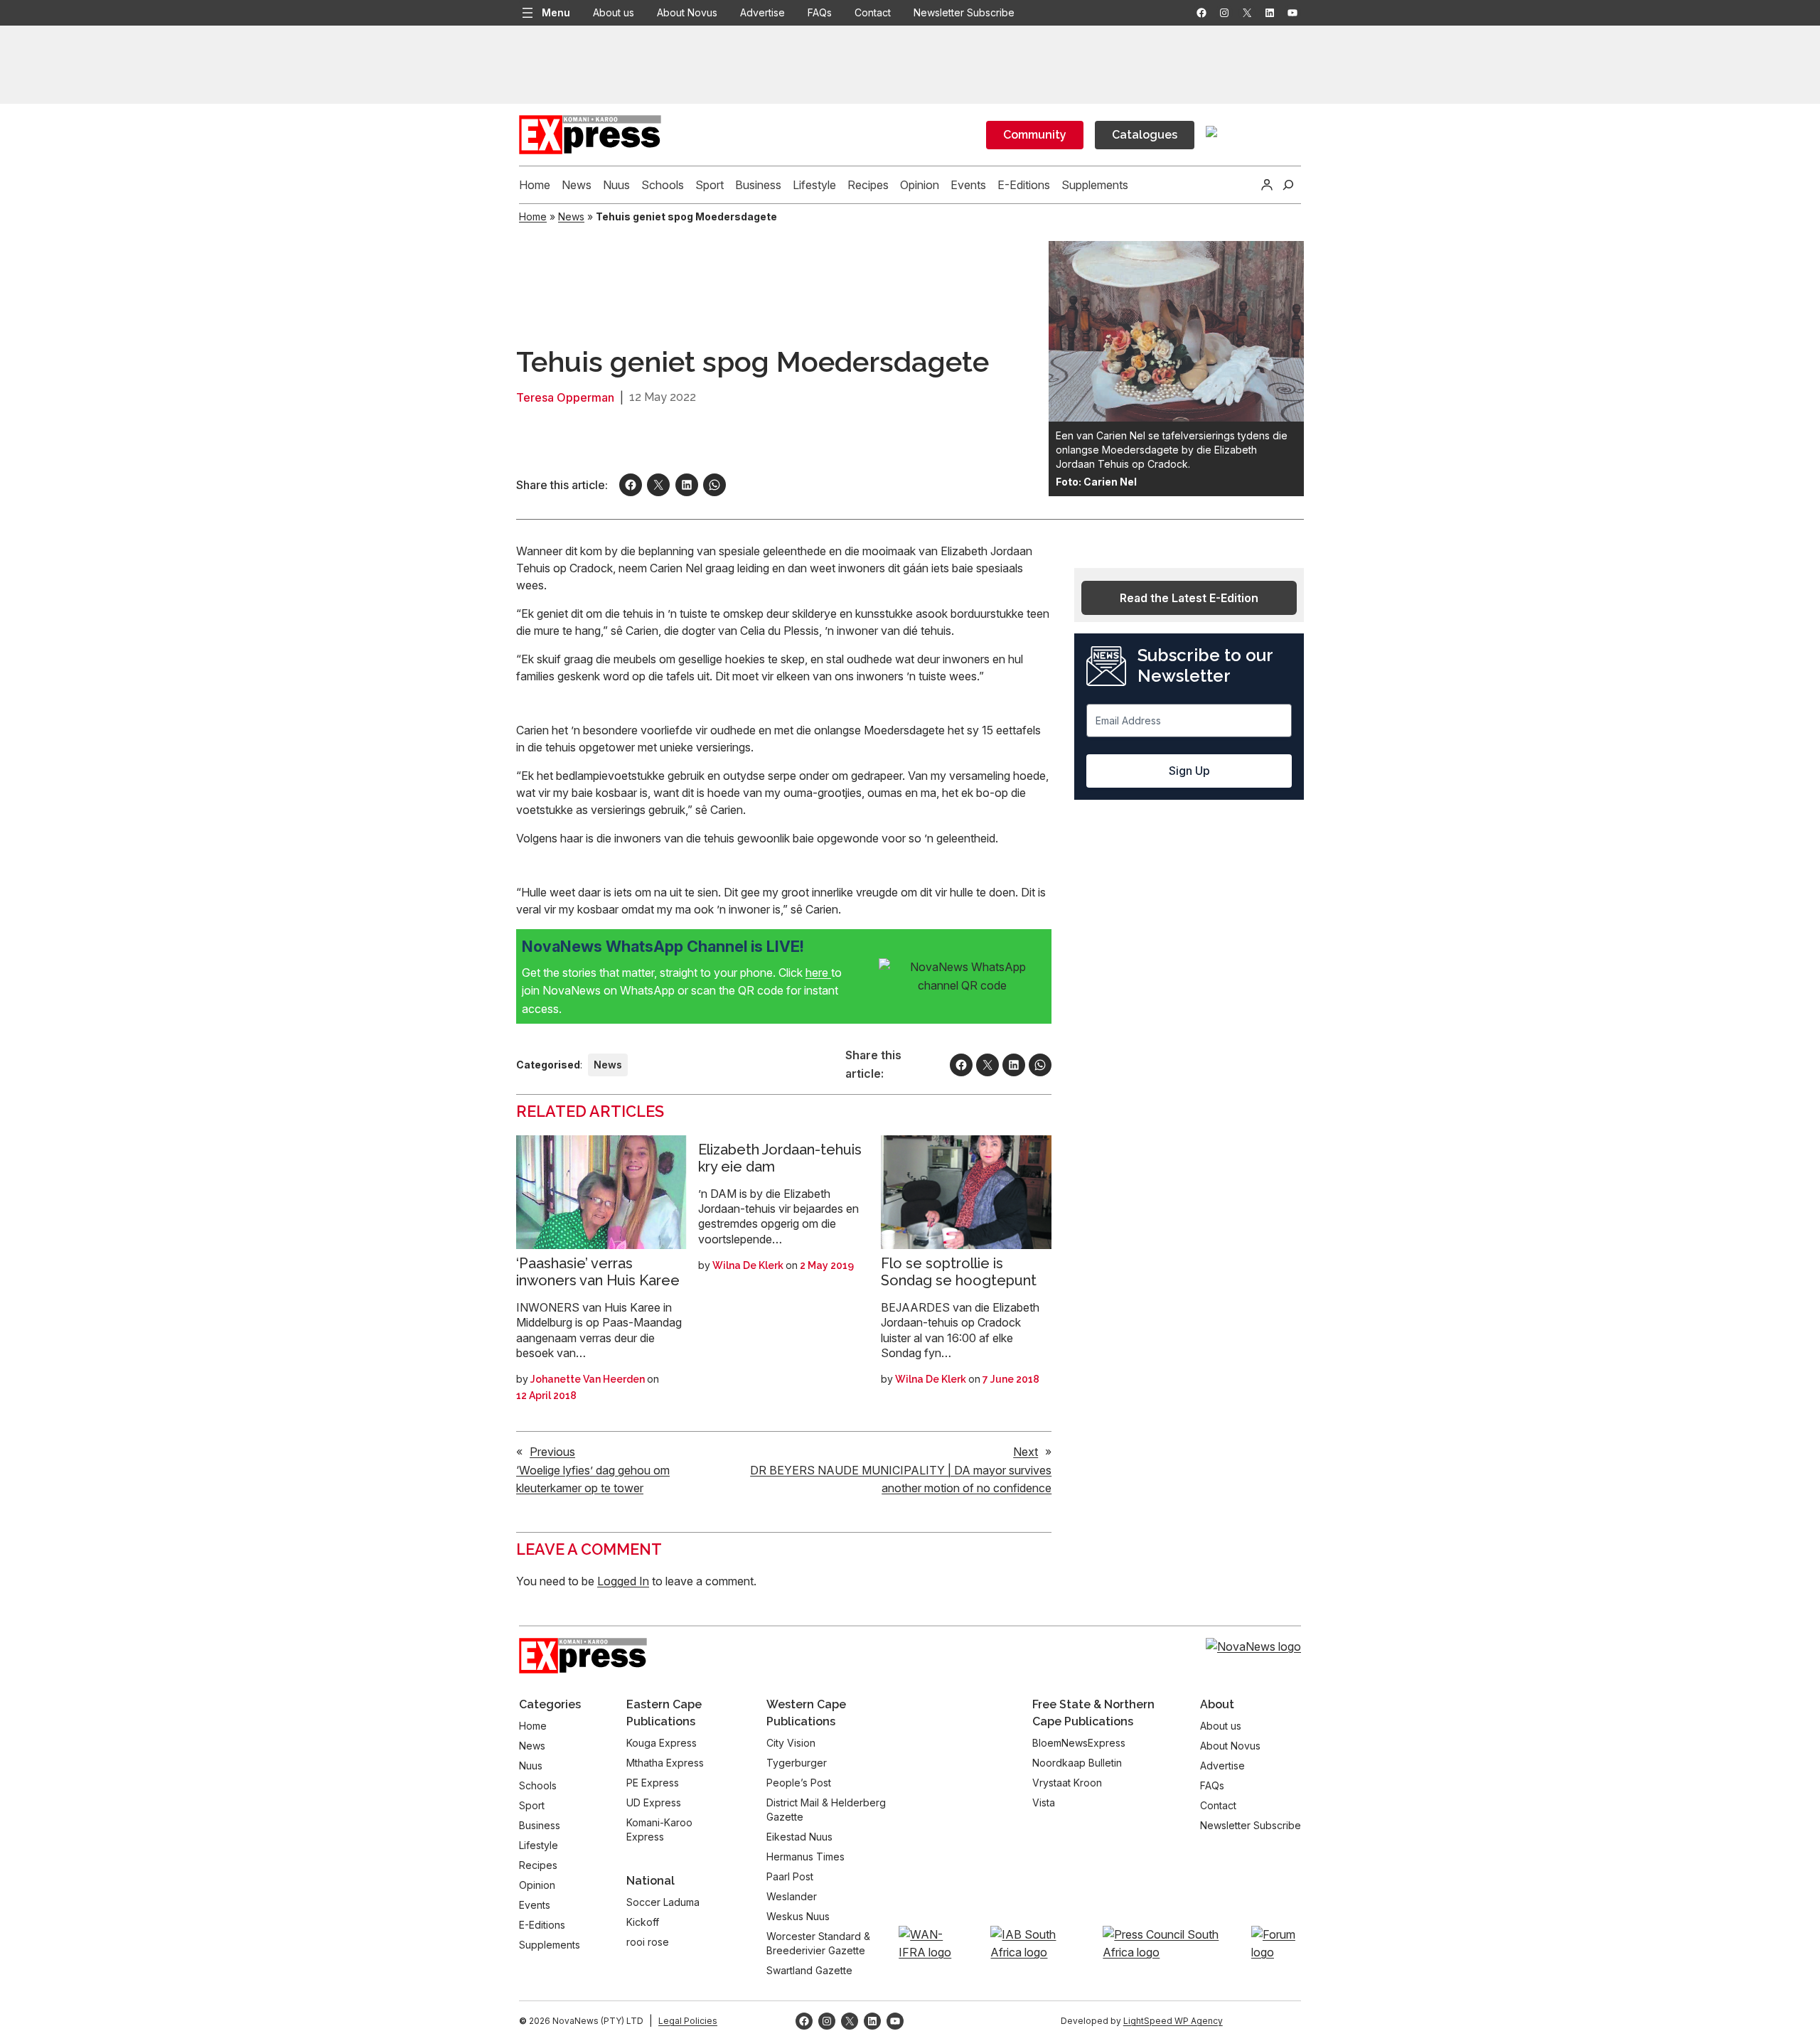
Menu (556, 12)
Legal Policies (688, 2021)
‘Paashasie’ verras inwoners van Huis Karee (598, 1272)
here (818, 973)
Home (533, 216)
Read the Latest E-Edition (1189, 598)
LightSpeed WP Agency (1173, 2021)
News (571, 216)
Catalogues (1145, 135)
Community (1035, 135)
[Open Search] (1288, 185)
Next (1026, 1452)
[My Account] (1267, 185)
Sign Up (1189, 771)
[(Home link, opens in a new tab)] (583, 1656)
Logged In (623, 1581)
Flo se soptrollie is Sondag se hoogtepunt (959, 1272)
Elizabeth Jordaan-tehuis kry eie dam (780, 1158)
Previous (552, 1452)
